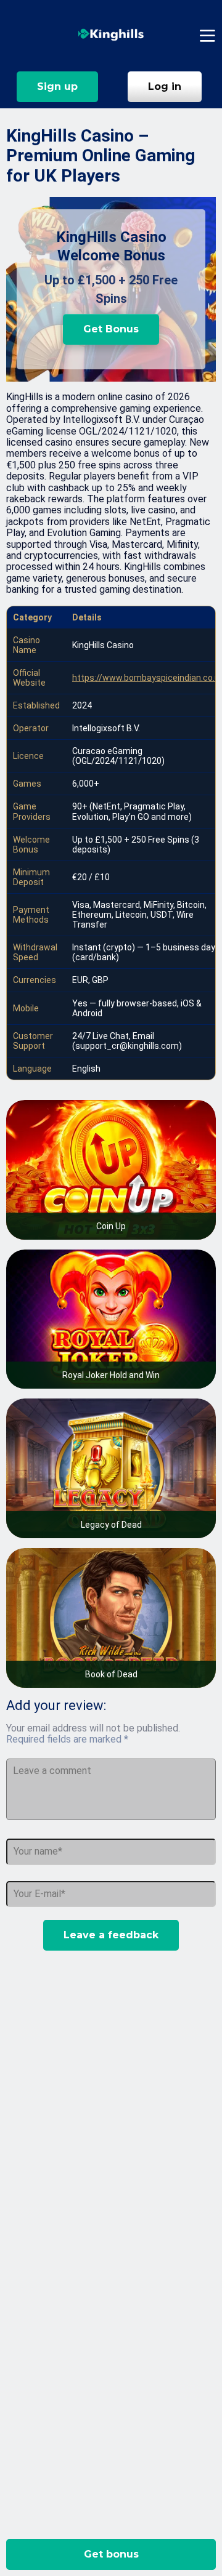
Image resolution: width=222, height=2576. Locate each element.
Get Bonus (111, 329)
